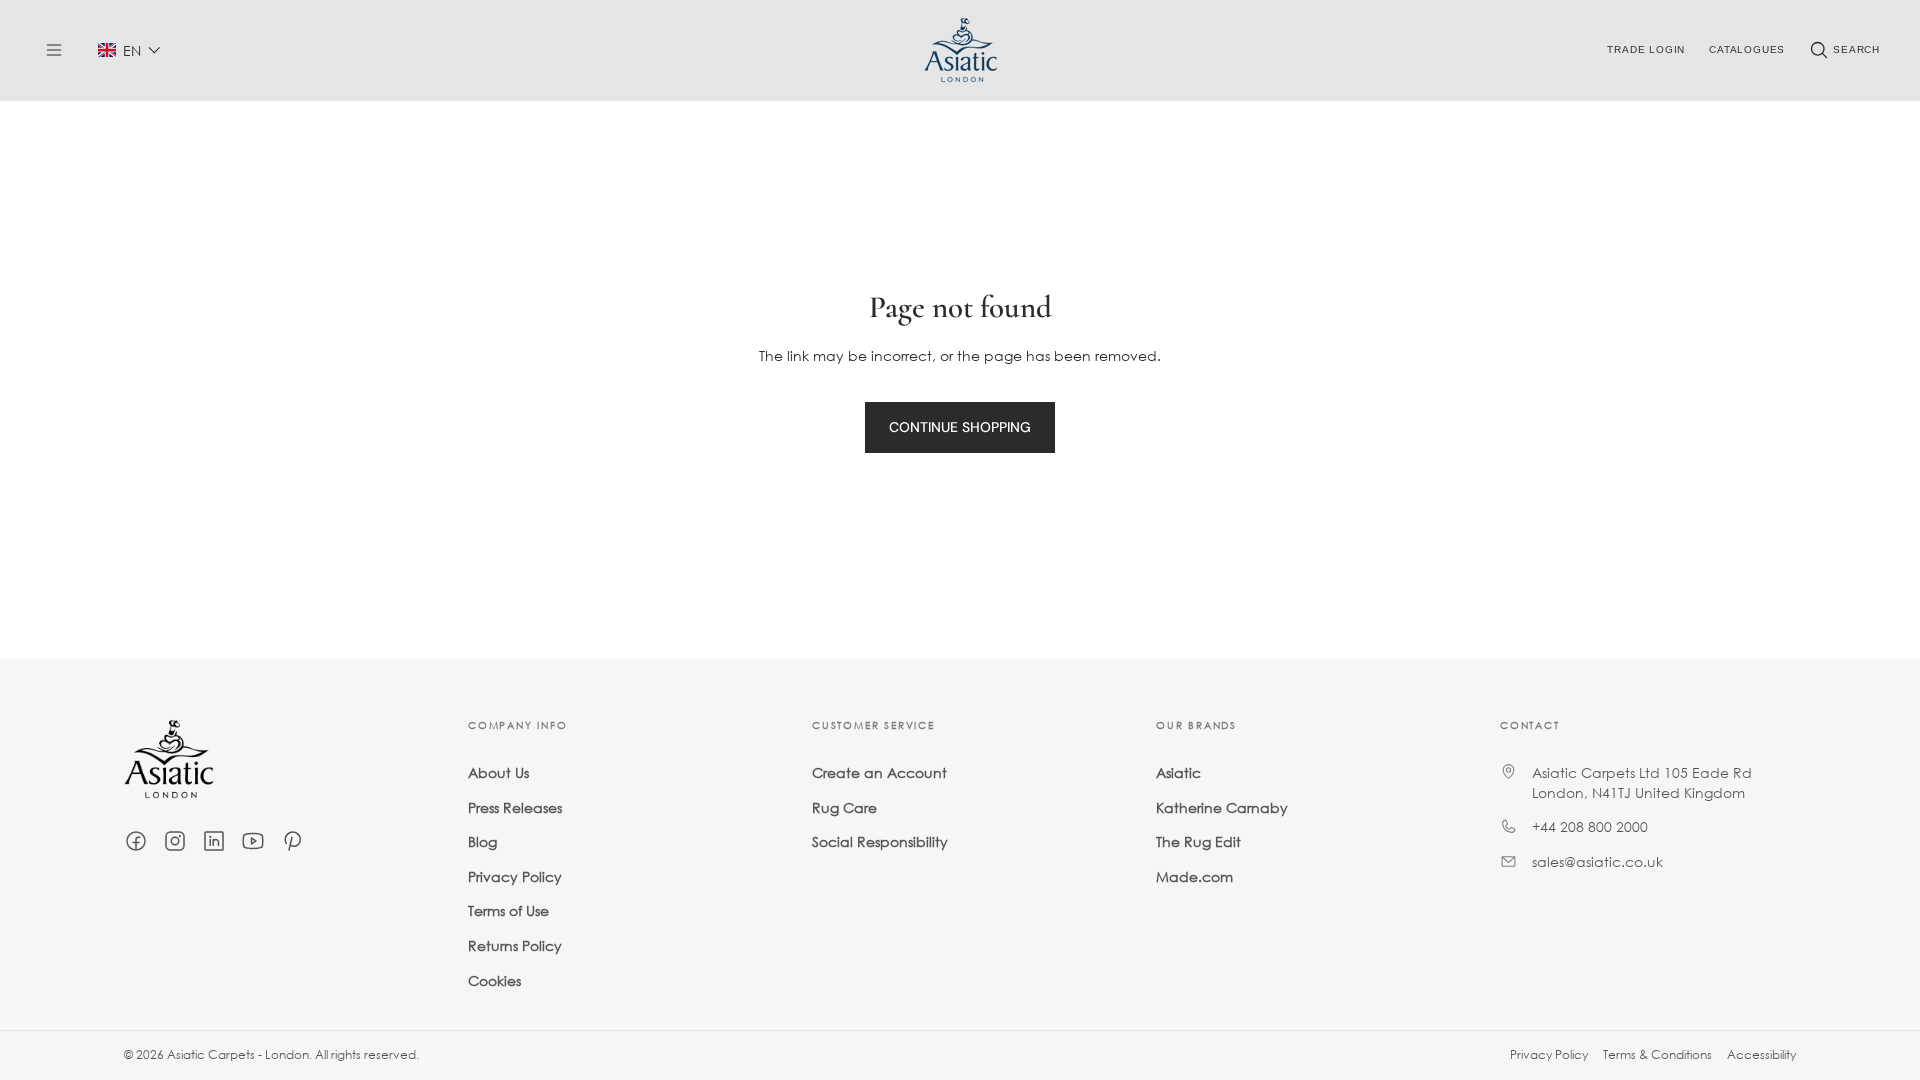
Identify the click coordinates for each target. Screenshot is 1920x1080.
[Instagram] (175, 841)
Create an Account (879, 772)
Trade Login (1646, 49)
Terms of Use (508, 910)
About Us (498, 772)
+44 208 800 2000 (1590, 826)
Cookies (494, 980)
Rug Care (844, 807)
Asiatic (1178, 772)
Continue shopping (960, 427)
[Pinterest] (292, 841)
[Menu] (54, 50)
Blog (482, 841)
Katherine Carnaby (1222, 807)
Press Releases (515, 807)
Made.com (1194, 876)
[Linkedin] (214, 841)
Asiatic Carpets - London (238, 1054)
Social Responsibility (880, 841)
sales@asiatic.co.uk (1597, 861)
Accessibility (1761, 1054)
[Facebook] (136, 841)
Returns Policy (515, 945)
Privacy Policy (515, 876)
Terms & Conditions (1657, 1054)
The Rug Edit (1198, 841)
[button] (129, 50)
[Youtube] (253, 841)
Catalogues (1747, 49)
